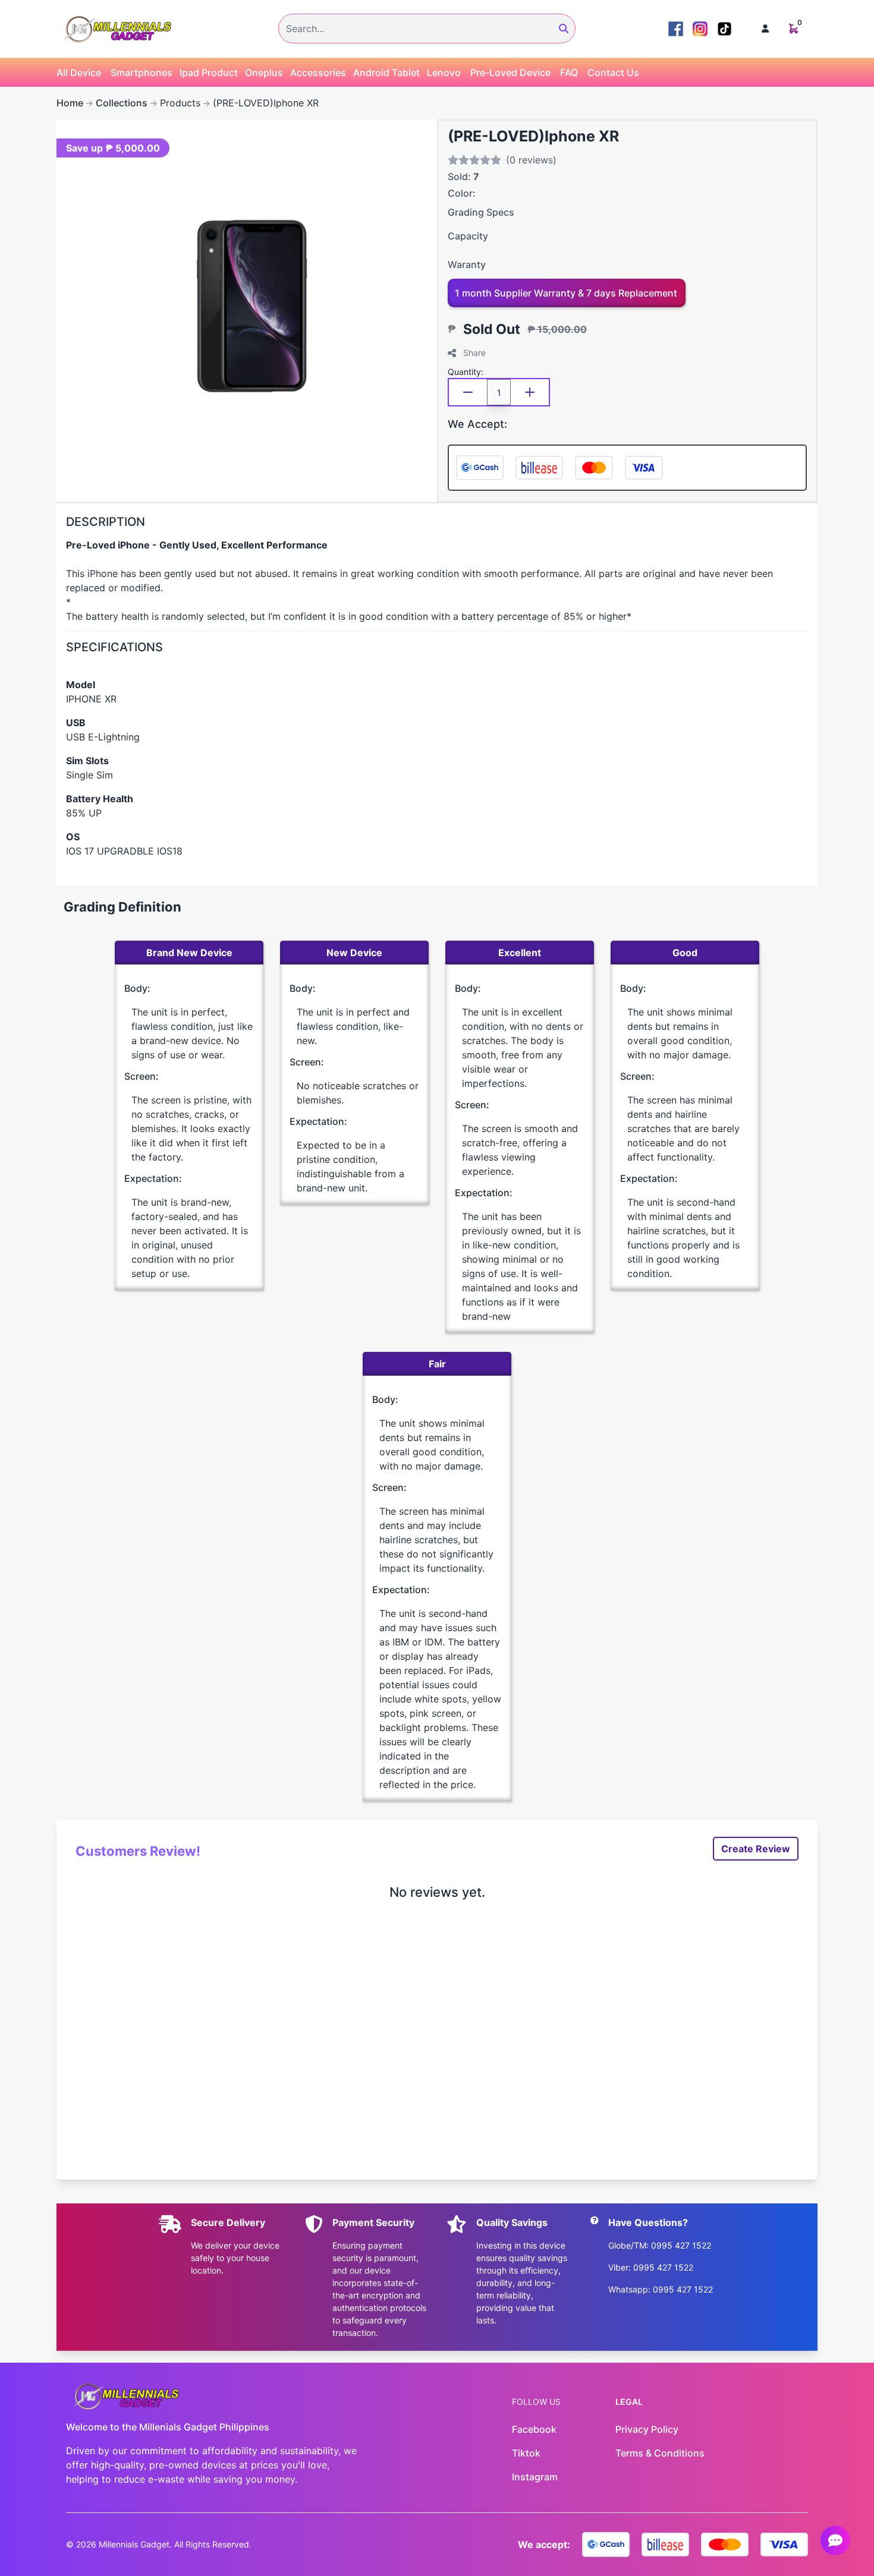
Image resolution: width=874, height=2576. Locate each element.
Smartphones (142, 72)
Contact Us (613, 72)
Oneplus (264, 72)
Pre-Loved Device (510, 72)
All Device (79, 72)
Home (70, 103)
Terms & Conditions (660, 2453)
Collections (122, 103)
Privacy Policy (647, 2429)
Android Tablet (386, 72)
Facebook (534, 2429)
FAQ (569, 72)
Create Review (756, 1849)
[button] (765, 29)
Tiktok (526, 2453)
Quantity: (466, 372)
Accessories (318, 72)
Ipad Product (209, 72)
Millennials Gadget (134, 2544)
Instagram (535, 2477)
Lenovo (444, 72)
